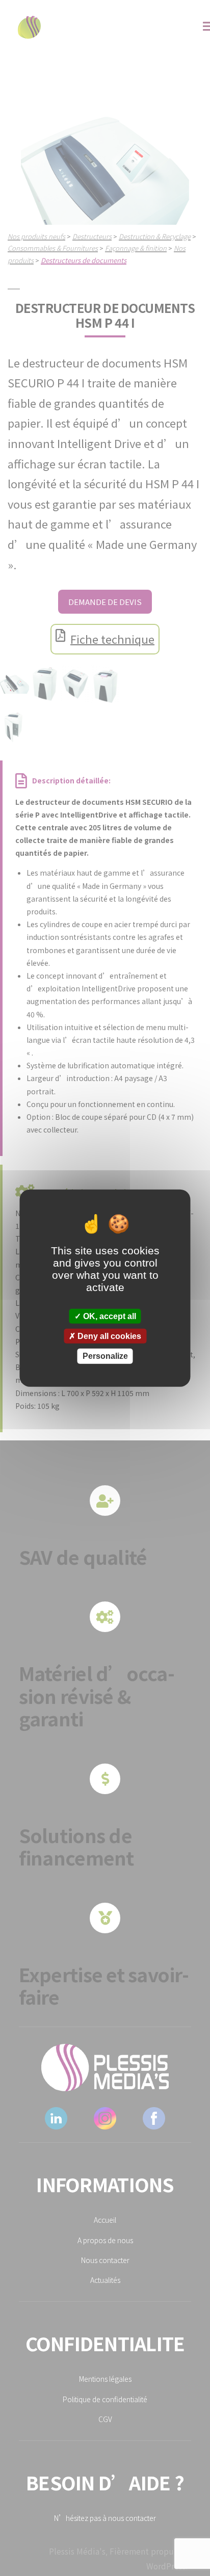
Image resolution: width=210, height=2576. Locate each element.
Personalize (105, 1356)
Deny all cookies (108, 1336)
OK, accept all (109, 1316)
